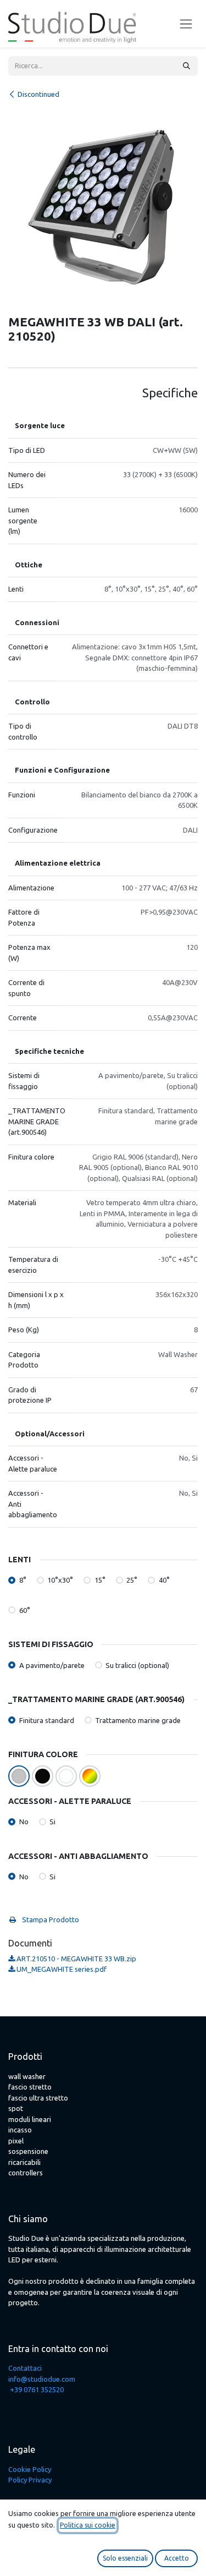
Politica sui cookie (88, 2525)
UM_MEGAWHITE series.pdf (61, 1969)
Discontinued (38, 94)
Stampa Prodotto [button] (50, 1919)
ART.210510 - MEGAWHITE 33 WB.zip (76, 1959)
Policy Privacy (30, 2480)
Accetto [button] (177, 2558)
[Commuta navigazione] (186, 24)
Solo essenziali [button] (125, 2558)
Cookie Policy (30, 2469)
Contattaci (25, 2368)
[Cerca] (186, 66)
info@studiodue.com (42, 2379)
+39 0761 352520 (37, 2389)
